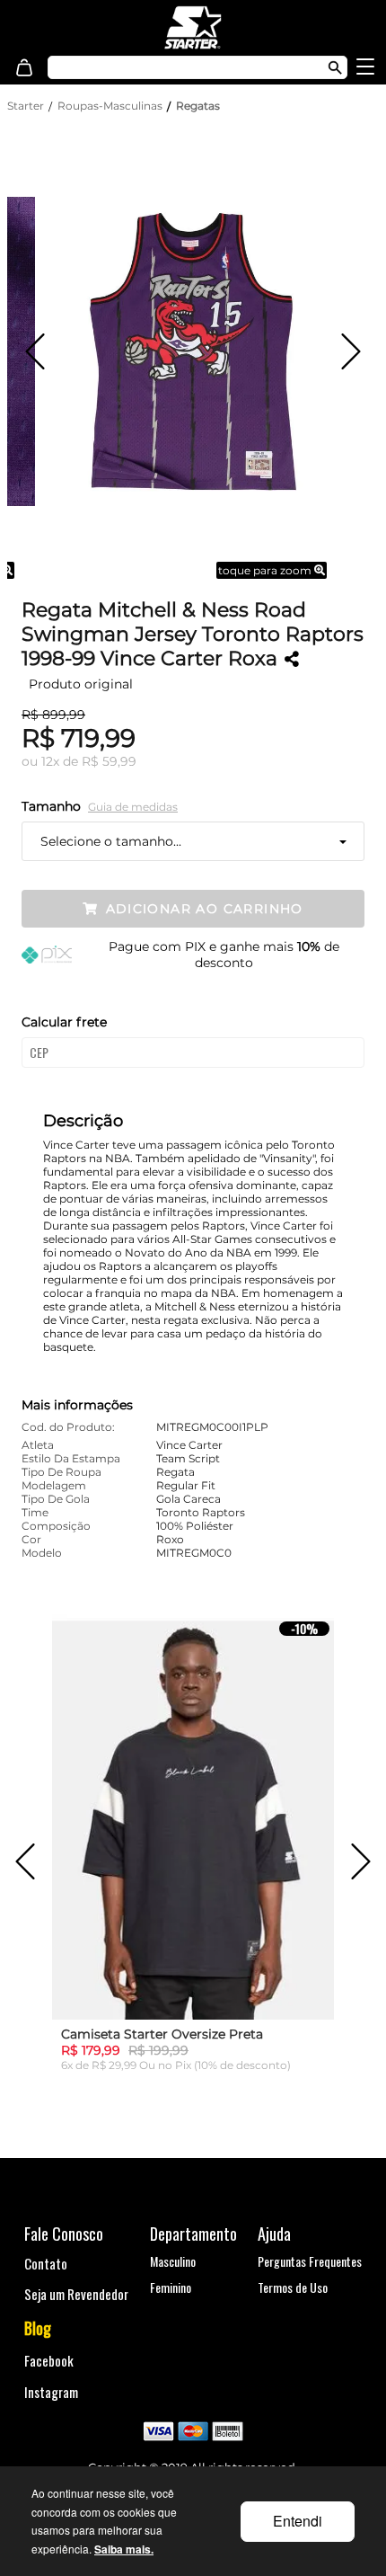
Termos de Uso (293, 2287)
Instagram (51, 2392)
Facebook (49, 2360)
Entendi (298, 2521)
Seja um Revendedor (76, 2294)
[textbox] (175, 67)
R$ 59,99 (109, 761)
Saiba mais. (124, 2549)
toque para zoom (266, 570)
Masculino (173, 2261)
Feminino (171, 2287)
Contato (46, 2263)
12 (50, 761)
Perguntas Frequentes (310, 2261)
